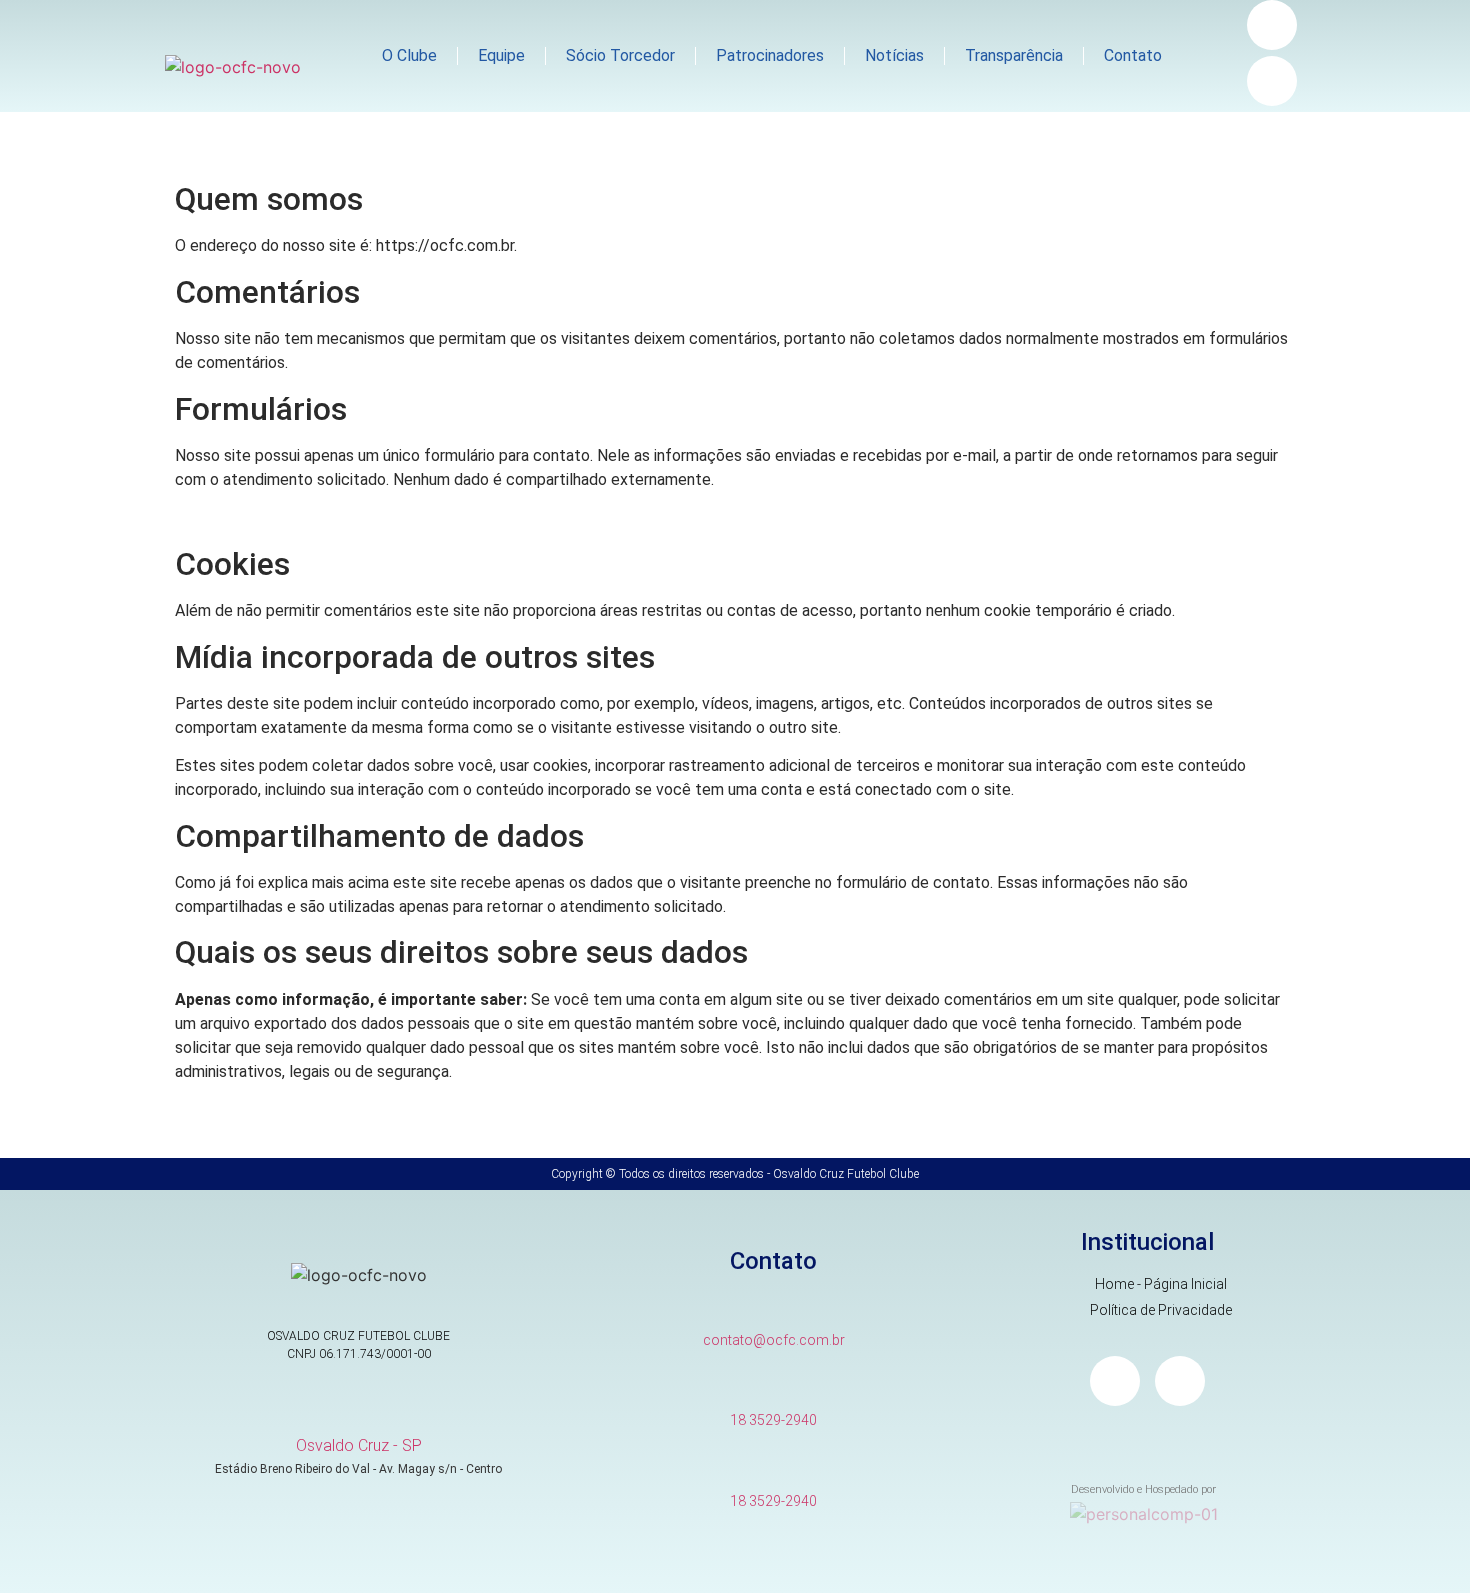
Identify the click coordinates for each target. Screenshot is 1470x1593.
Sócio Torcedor (620, 55)
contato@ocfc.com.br (774, 1340)
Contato (1133, 55)
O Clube (409, 55)
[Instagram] (1272, 25)
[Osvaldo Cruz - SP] (358, 1409)
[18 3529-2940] (773, 1385)
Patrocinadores (770, 55)
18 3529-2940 (773, 1420)
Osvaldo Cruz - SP (359, 1445)
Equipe (501, 55)
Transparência (1014, 55)
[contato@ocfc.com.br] (773, 1305)
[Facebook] (1272, 81)
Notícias (894, 55)
